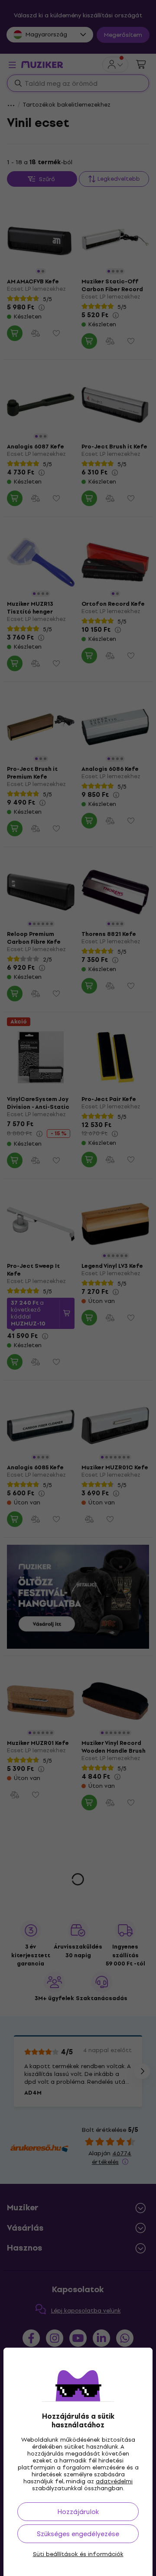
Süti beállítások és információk (78, 2554)
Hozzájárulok (78, 2512)
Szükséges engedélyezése (78, 2534)
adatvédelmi (114, 2481)
